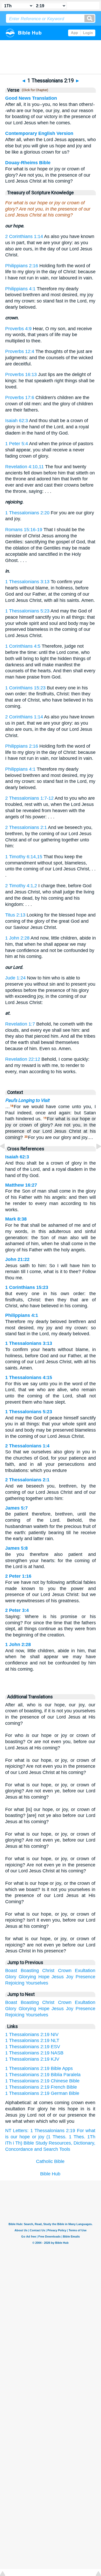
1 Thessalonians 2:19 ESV (33, 2047)
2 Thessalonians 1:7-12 (29, 798)
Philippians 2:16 (22, 266)
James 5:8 (16, 1548)
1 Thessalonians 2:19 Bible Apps (39, 2068)
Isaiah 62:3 (17, 421)
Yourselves (37, 1983)
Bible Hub (50, 2174)
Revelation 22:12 (23, 1059)
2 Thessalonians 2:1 (26, 827)
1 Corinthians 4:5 (23, 646)
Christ (48, 1971)
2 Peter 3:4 (17, 1610)
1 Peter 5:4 (17, 444)
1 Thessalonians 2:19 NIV (32, 2034)
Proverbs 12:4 (20, 351)
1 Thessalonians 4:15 (29, 1377)
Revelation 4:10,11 (24, 467)
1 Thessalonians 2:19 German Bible (42, 2093)
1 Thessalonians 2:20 (27, 513)
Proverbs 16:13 (21, 374)
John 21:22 (17, 1259)
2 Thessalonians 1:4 (27, 1446)
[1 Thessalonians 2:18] (6, 1158)
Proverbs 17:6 (20, 398)
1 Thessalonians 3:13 (27, 582)
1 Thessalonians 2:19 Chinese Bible (42, 2081)
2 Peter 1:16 (18, 1576)
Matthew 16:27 (21, 1185)
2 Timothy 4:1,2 (21, 886)
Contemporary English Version (39, 133)
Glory (11, 1977)
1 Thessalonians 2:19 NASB (34, 2053)
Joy (70, 1977)
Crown (65, 1971)
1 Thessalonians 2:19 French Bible (41, 2087)
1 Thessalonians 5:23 (27, 611)
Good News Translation (31, 98)
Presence (85, 1977)
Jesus (58, 1977)
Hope (44, 1977)
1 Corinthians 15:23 (25, 688)
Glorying (27, 1977)
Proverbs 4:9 (18, 329)
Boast (11, 1971)
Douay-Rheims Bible (28, 163)
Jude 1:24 (15, 978)
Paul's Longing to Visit (27, 1100)
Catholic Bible (50, 2161)
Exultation (85, 1971)
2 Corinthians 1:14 (24, 236)
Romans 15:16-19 (24, 530)
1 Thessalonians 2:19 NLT (32, 2040)
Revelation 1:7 (20, 1024)
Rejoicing (15, 1983)
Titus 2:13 (15, 915)
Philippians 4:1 (20, 289)
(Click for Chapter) (34, 90)
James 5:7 (16, 1508)
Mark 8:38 (16, 1219)
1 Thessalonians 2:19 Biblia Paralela (43, 2075)
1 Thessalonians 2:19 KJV (32, 2059)
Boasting (30, 1971)
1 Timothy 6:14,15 (24, 857)
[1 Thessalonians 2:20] (95, 1158)
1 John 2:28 (17, 938)
